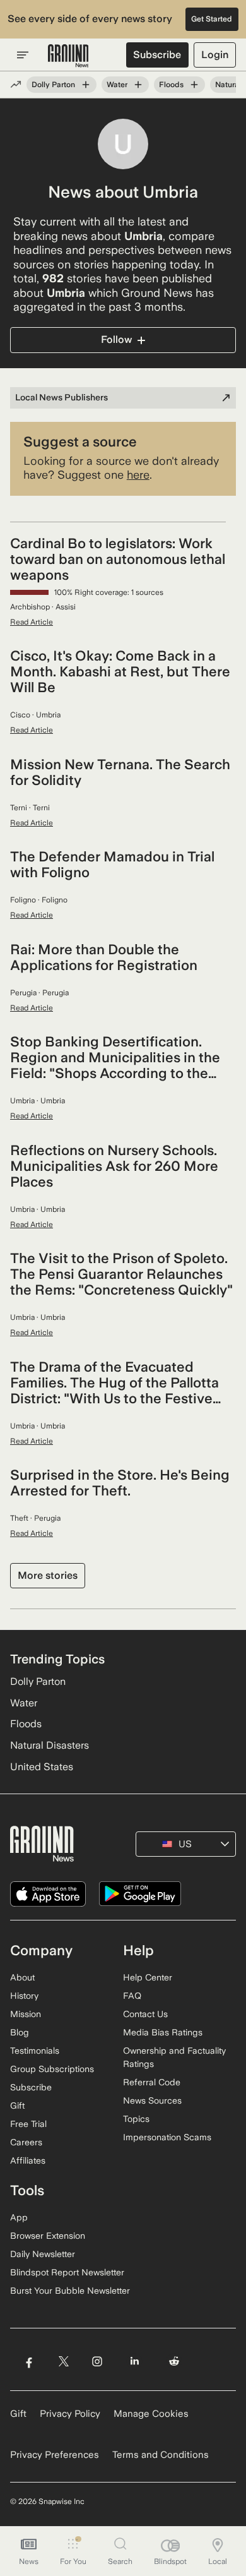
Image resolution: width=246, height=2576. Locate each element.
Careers (26, 2142)
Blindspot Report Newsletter (67, 2272)
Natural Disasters (50, 1745)
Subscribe (157, 55)
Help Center (148, 1977)
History (24, 1996)
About (22, 1977)
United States (42, 1767)
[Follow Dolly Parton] (86, 85)
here (138, 475)
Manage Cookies (151, 2414)
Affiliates (28, 2160)
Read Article (32, 622)
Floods (171, 85)
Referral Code (152, 2082)
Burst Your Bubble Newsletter (70, 2291)
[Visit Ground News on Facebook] (29, 2362)
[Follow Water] (138, 85)
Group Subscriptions (52, 2069)
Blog (20, 2032)
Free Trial (28, 2124)
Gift (17, 2106)
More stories (48, 1575)
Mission (26, 2014)
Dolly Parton (53, 85)
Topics (136, 2119)
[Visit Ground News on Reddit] (174, 2362)
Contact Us (145, 2014)
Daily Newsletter (43, 2254)
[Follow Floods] (194, 85)
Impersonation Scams (167, 2137)
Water (117, 85)
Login (215, 55)
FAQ (132, 1996)
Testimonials (35, 2051)
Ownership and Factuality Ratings (174, 2057)
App (19, 2217)
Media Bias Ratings (163, 2032)
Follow (116, 339)
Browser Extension (48, 2236)
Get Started (212, 19)
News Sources (152, 2100)
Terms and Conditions (161, 2455)
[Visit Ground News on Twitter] (63, 2362)
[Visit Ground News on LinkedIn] (135, 2362)
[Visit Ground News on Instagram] (97, 2362)
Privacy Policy (70, 2414)
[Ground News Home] (68, 56)
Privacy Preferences (55, 2455)
